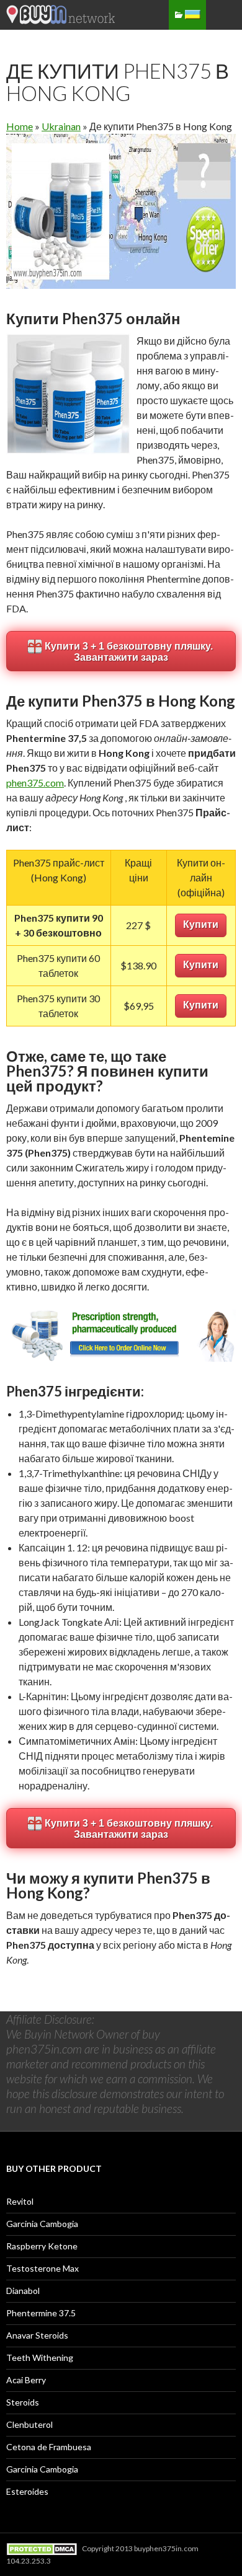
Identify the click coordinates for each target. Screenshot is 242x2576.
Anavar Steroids (37, 2335)
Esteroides (27, 2491)
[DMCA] (43, 2548)
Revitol (20, 2201)
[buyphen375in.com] (62, 20)
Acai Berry (26, 2380)
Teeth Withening (40, 2358)
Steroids (23, 2402)
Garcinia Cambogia (42, 2224)
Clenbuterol (29, 2424)
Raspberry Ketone (42, 2246)
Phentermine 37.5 (41, 2313)
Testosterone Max (43, 2268)
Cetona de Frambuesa (49, 2447)
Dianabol (23, 2291)
